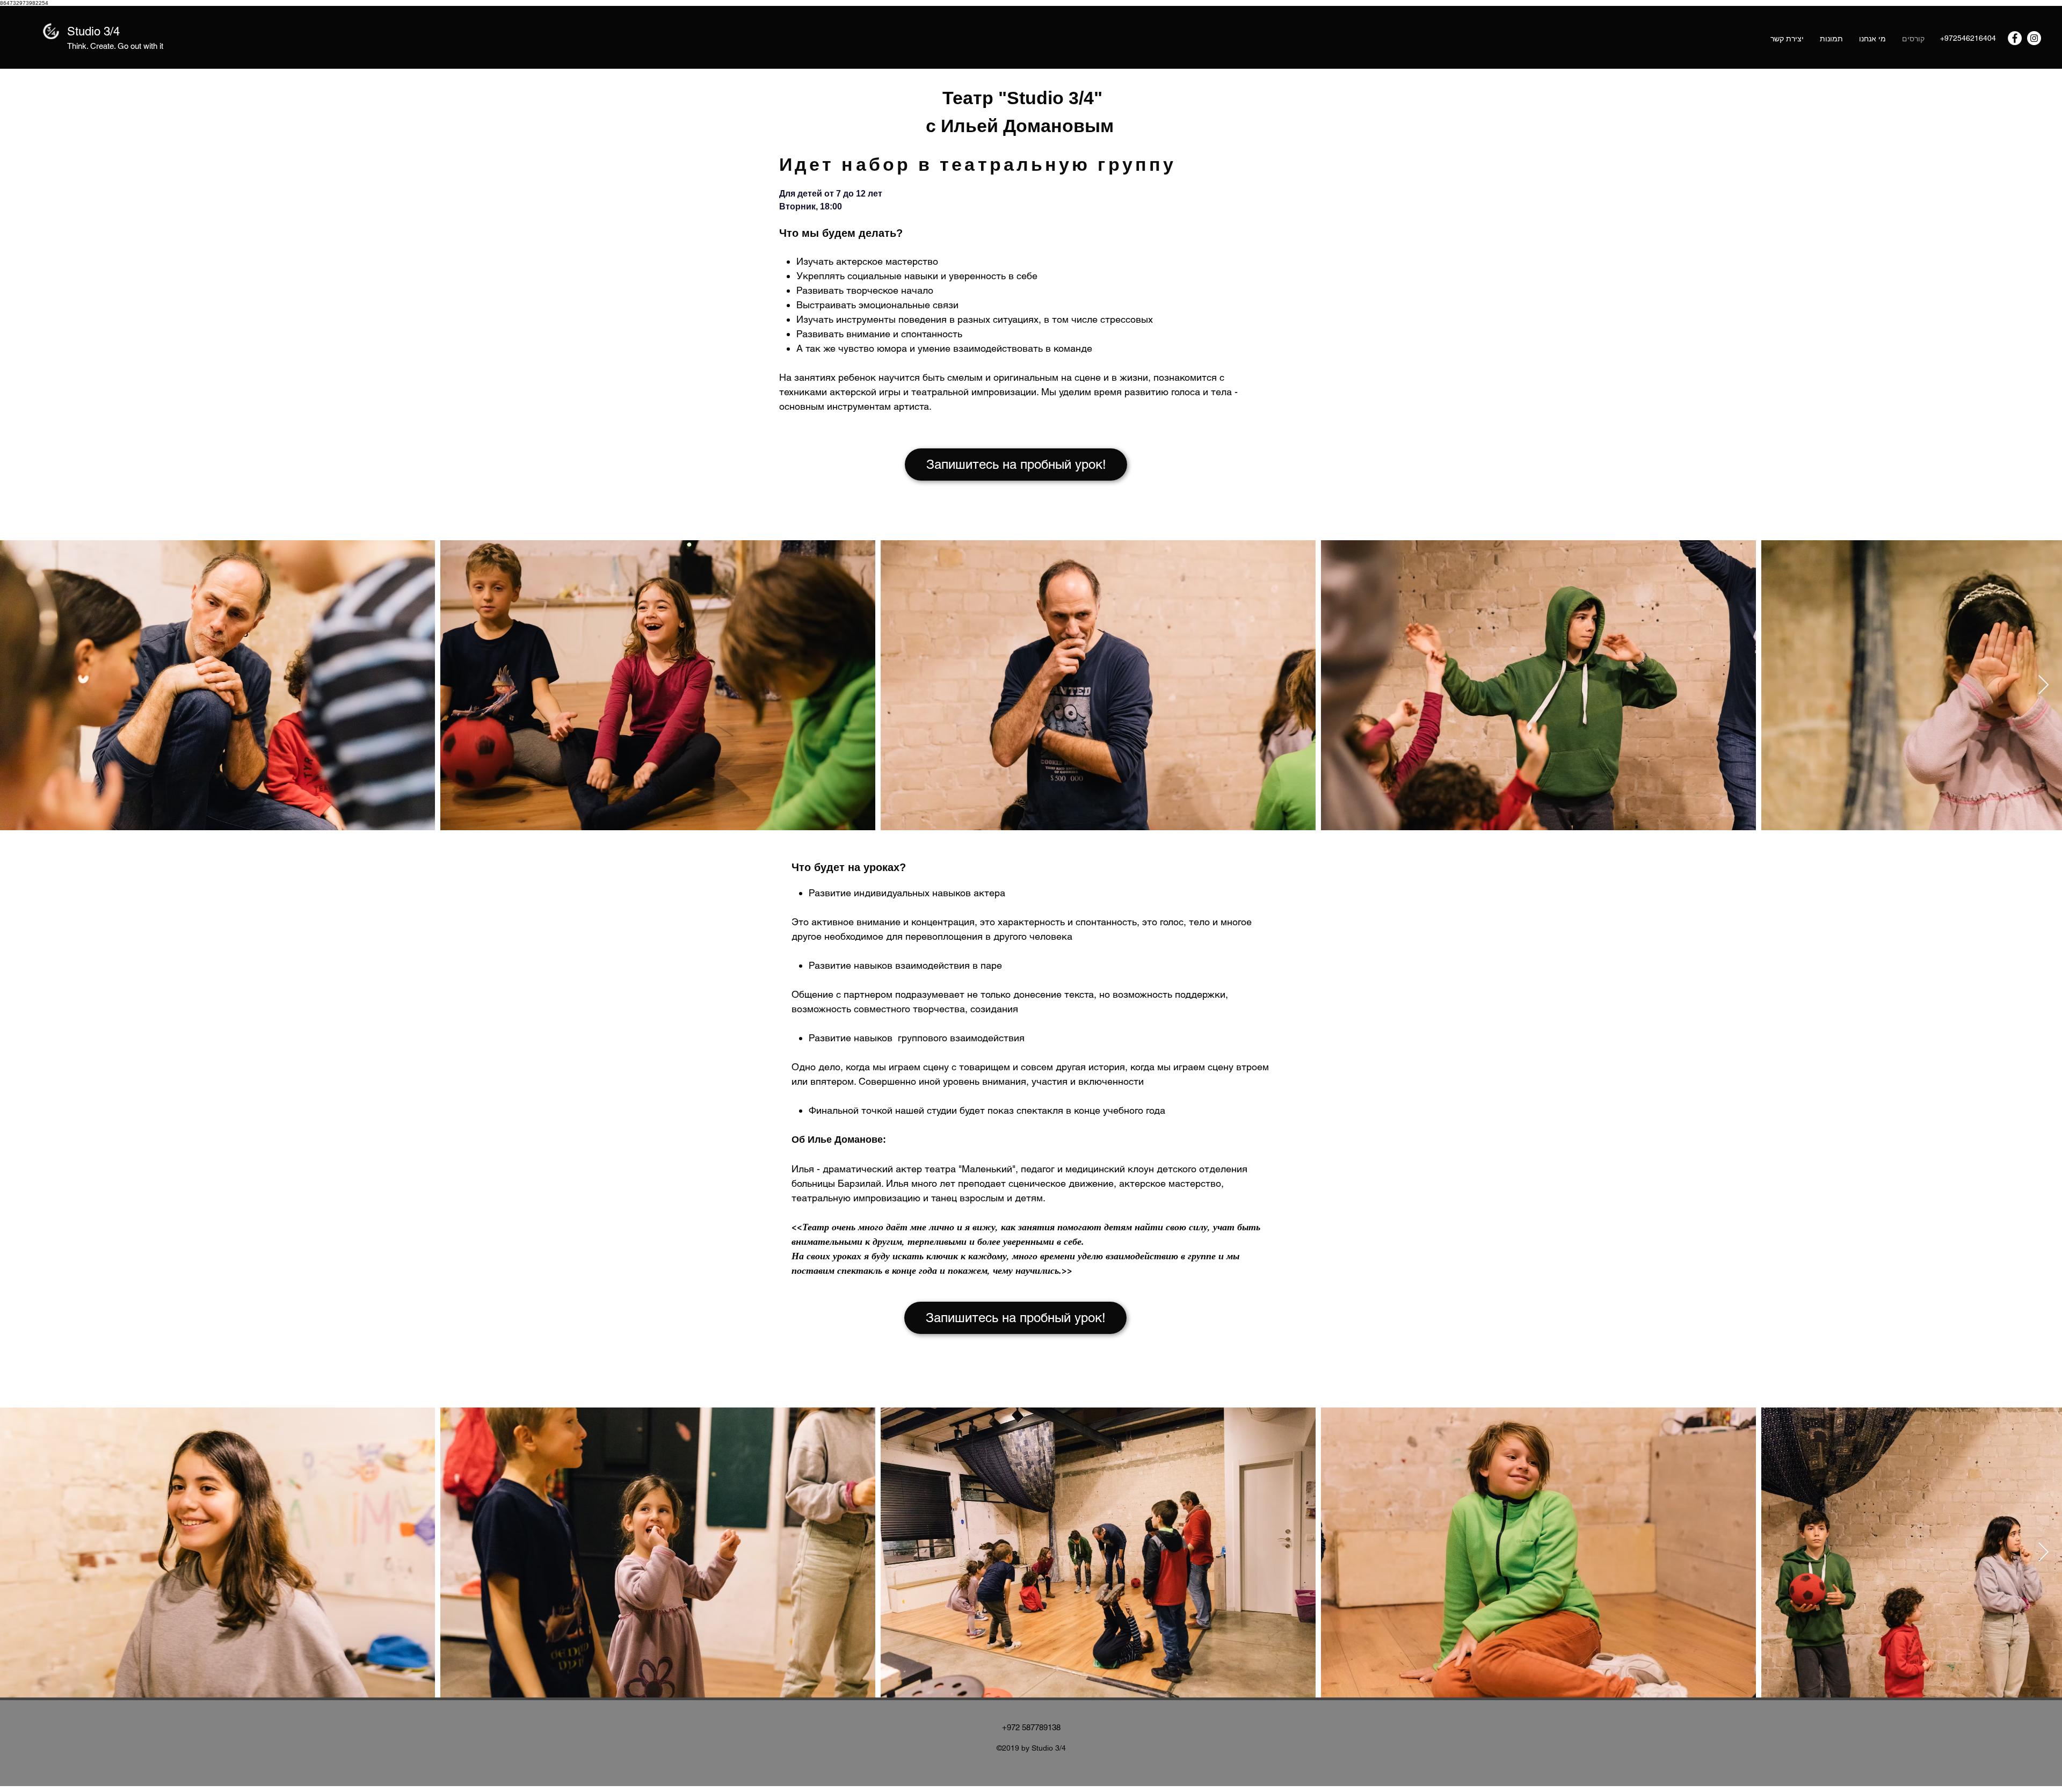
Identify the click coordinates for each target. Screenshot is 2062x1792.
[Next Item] (2043, 685)
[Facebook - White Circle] (2015, 38)
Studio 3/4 (93, 31)
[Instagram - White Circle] (2034, 38)
